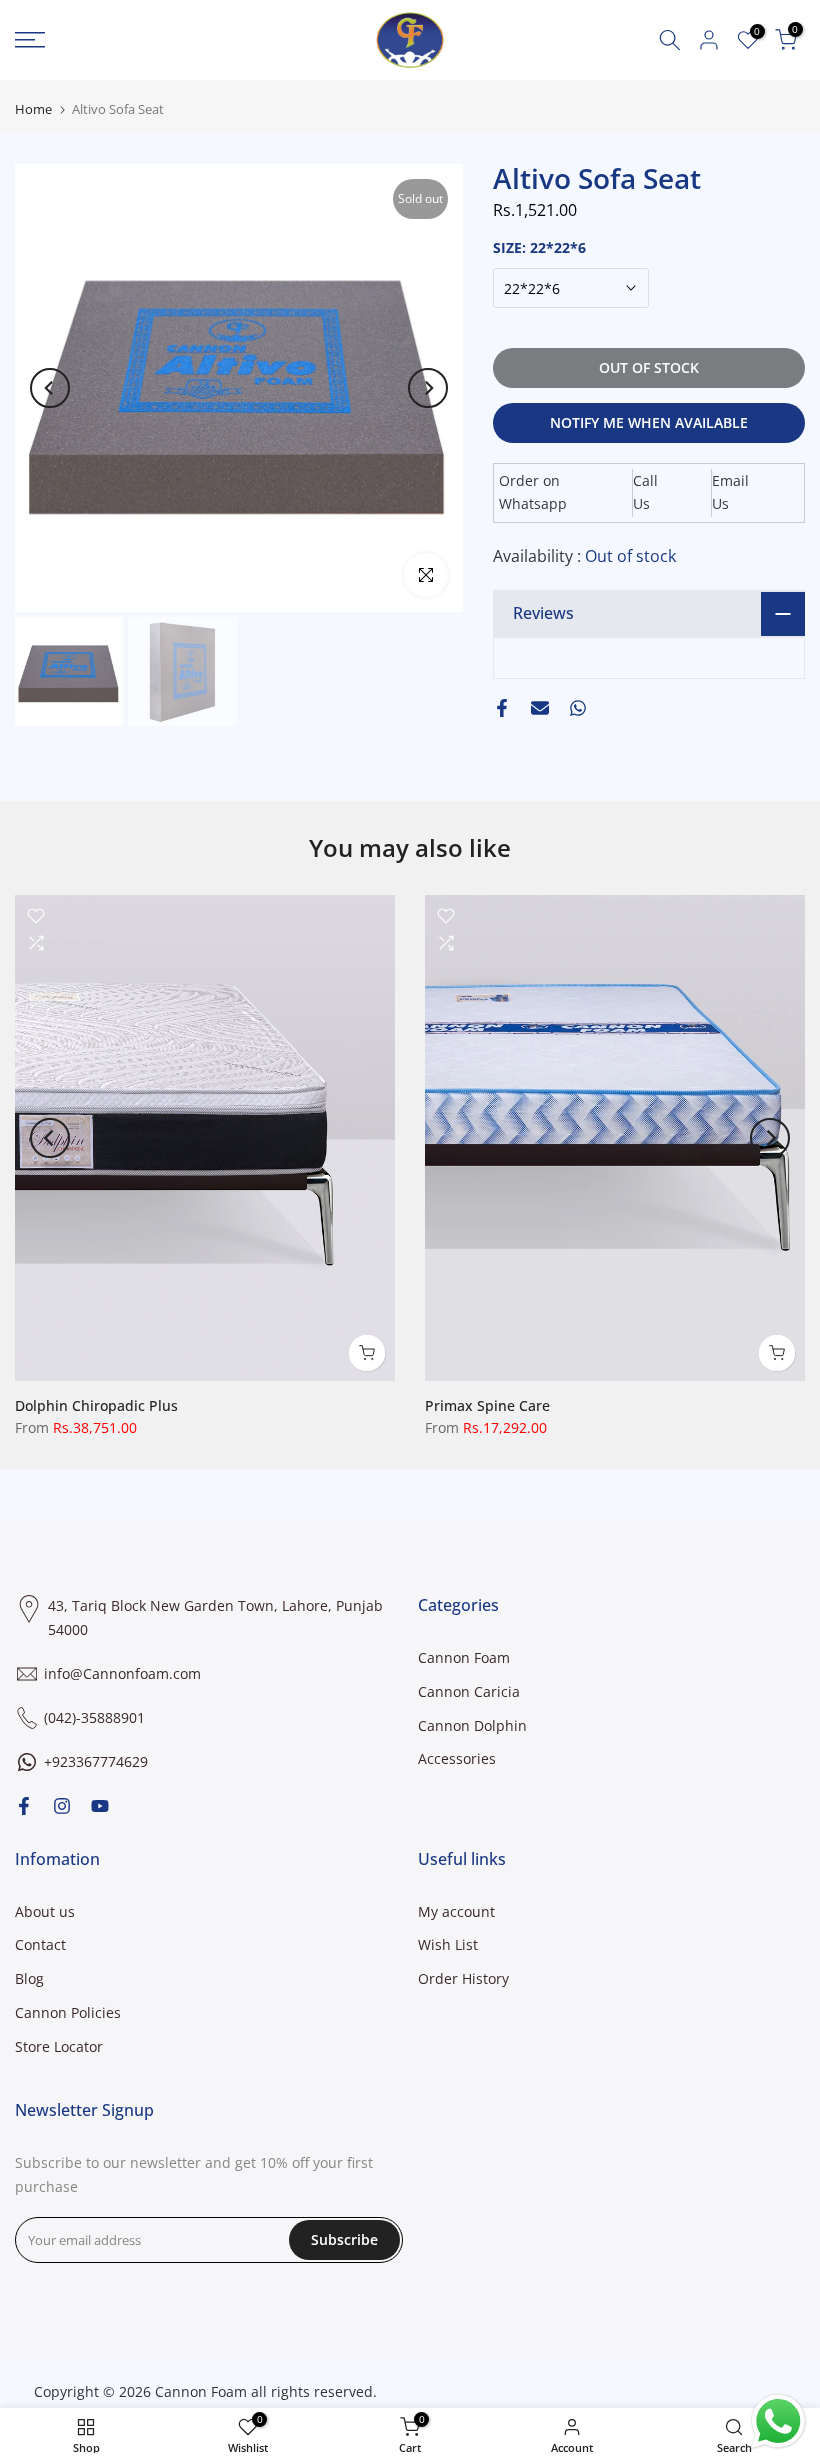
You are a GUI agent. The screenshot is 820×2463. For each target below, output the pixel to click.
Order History (463, 1978)
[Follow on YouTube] (100, 1806)
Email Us (730, 492)
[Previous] (50, 388)
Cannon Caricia (469, 1691)
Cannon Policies (68, 2012)
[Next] (428, 388)
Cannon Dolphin (472, 1725)
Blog (29, 1978)
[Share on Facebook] (502, 708)
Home (33, 109)
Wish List (448, 1944)
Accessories (457, 1758)
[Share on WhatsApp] (578, 708)
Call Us (645, 492)
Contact (40, 1944)
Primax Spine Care (487, 1404)
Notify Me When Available (649, 422)
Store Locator (59, 2046)
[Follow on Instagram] (62, 1806)
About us (45, 1911)
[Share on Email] (540, 708)
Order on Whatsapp (533, 492)
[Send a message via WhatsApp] (778, 2421)
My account (456, 1911)
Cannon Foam (464, 1657)
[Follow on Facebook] (24, 1806)
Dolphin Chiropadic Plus (96, 1404)
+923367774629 (96, 1761)
